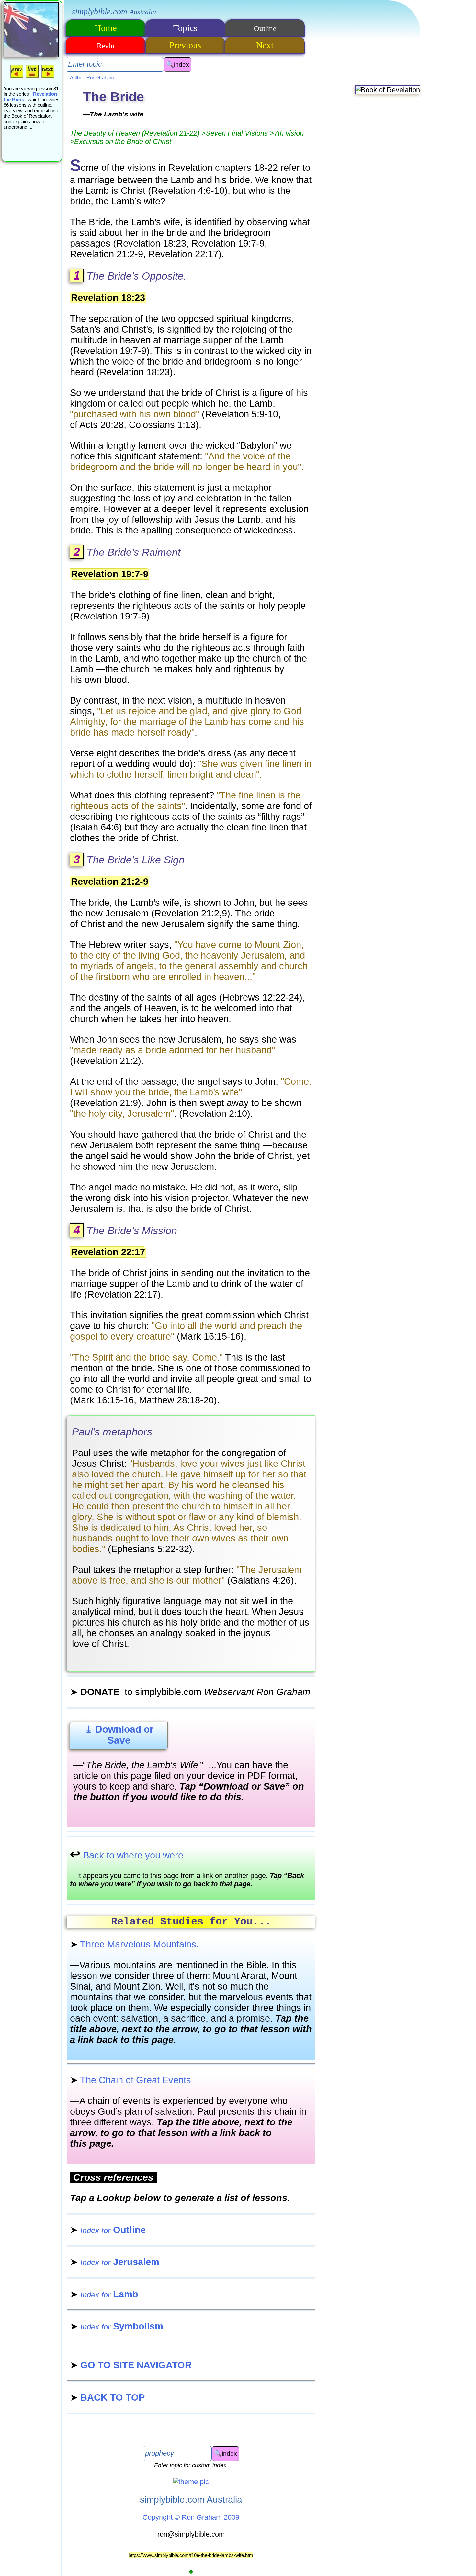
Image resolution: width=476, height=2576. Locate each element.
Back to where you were (127, 1855)
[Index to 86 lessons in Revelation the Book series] (32, 77)
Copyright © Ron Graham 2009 (191, 2517)
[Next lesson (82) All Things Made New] (48, 77)
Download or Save (119, 1735)
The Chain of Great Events (130, 2080)
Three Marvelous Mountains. (134, 1944)
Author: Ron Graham (92, 77)
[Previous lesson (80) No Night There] (17, 77)
